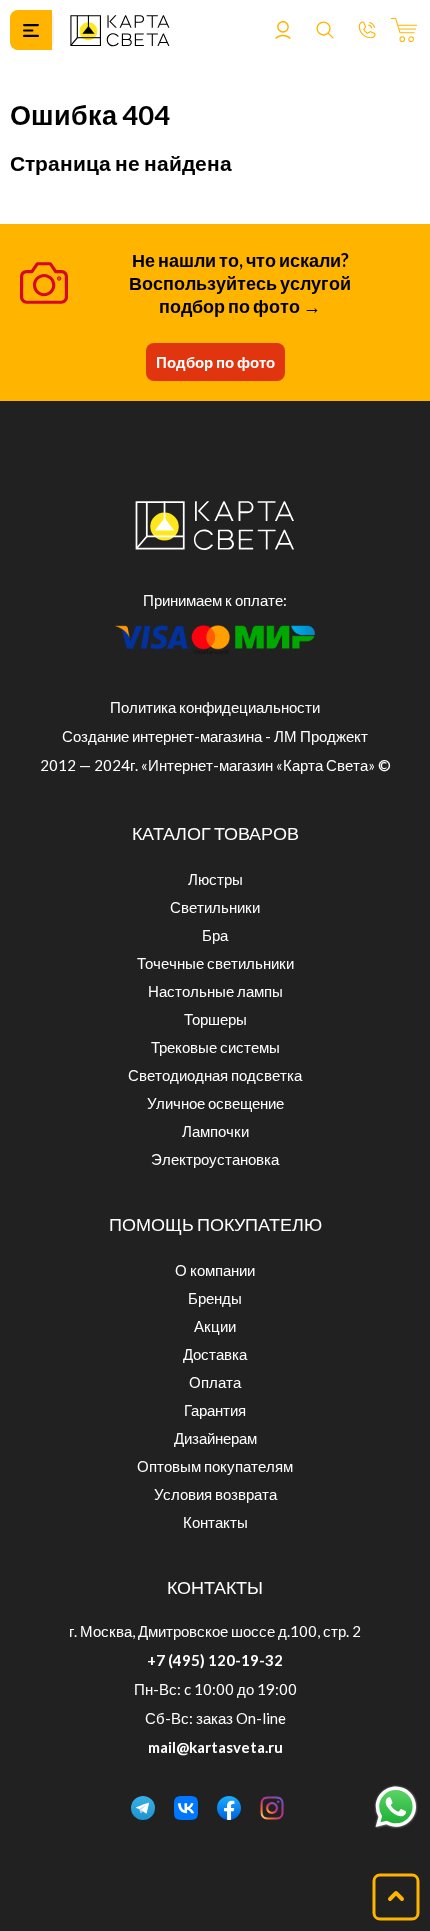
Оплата (215, 1382)
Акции (215, 1326)
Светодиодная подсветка (215, 1075)
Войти (283, 30)
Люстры (215, 879)
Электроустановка (215, 1159)
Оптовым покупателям (215, 1466)
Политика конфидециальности (215, 707)
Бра (215, 935)
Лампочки (215, 1131)
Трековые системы (215, 1047)
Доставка (215, 1354)
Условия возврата (215, 1494)
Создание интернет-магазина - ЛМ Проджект (215, 736)
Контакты (215, 1522)
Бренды (215, 1298)
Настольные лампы (215, 991)
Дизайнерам (215, 1438)
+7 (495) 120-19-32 (215, 1660)
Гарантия (215, 1410)
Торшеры (215, 1019)
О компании (215, 1270)
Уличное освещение (215, 1103)
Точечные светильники (215, 963)
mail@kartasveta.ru (215, 1747)
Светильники (215, 907)
